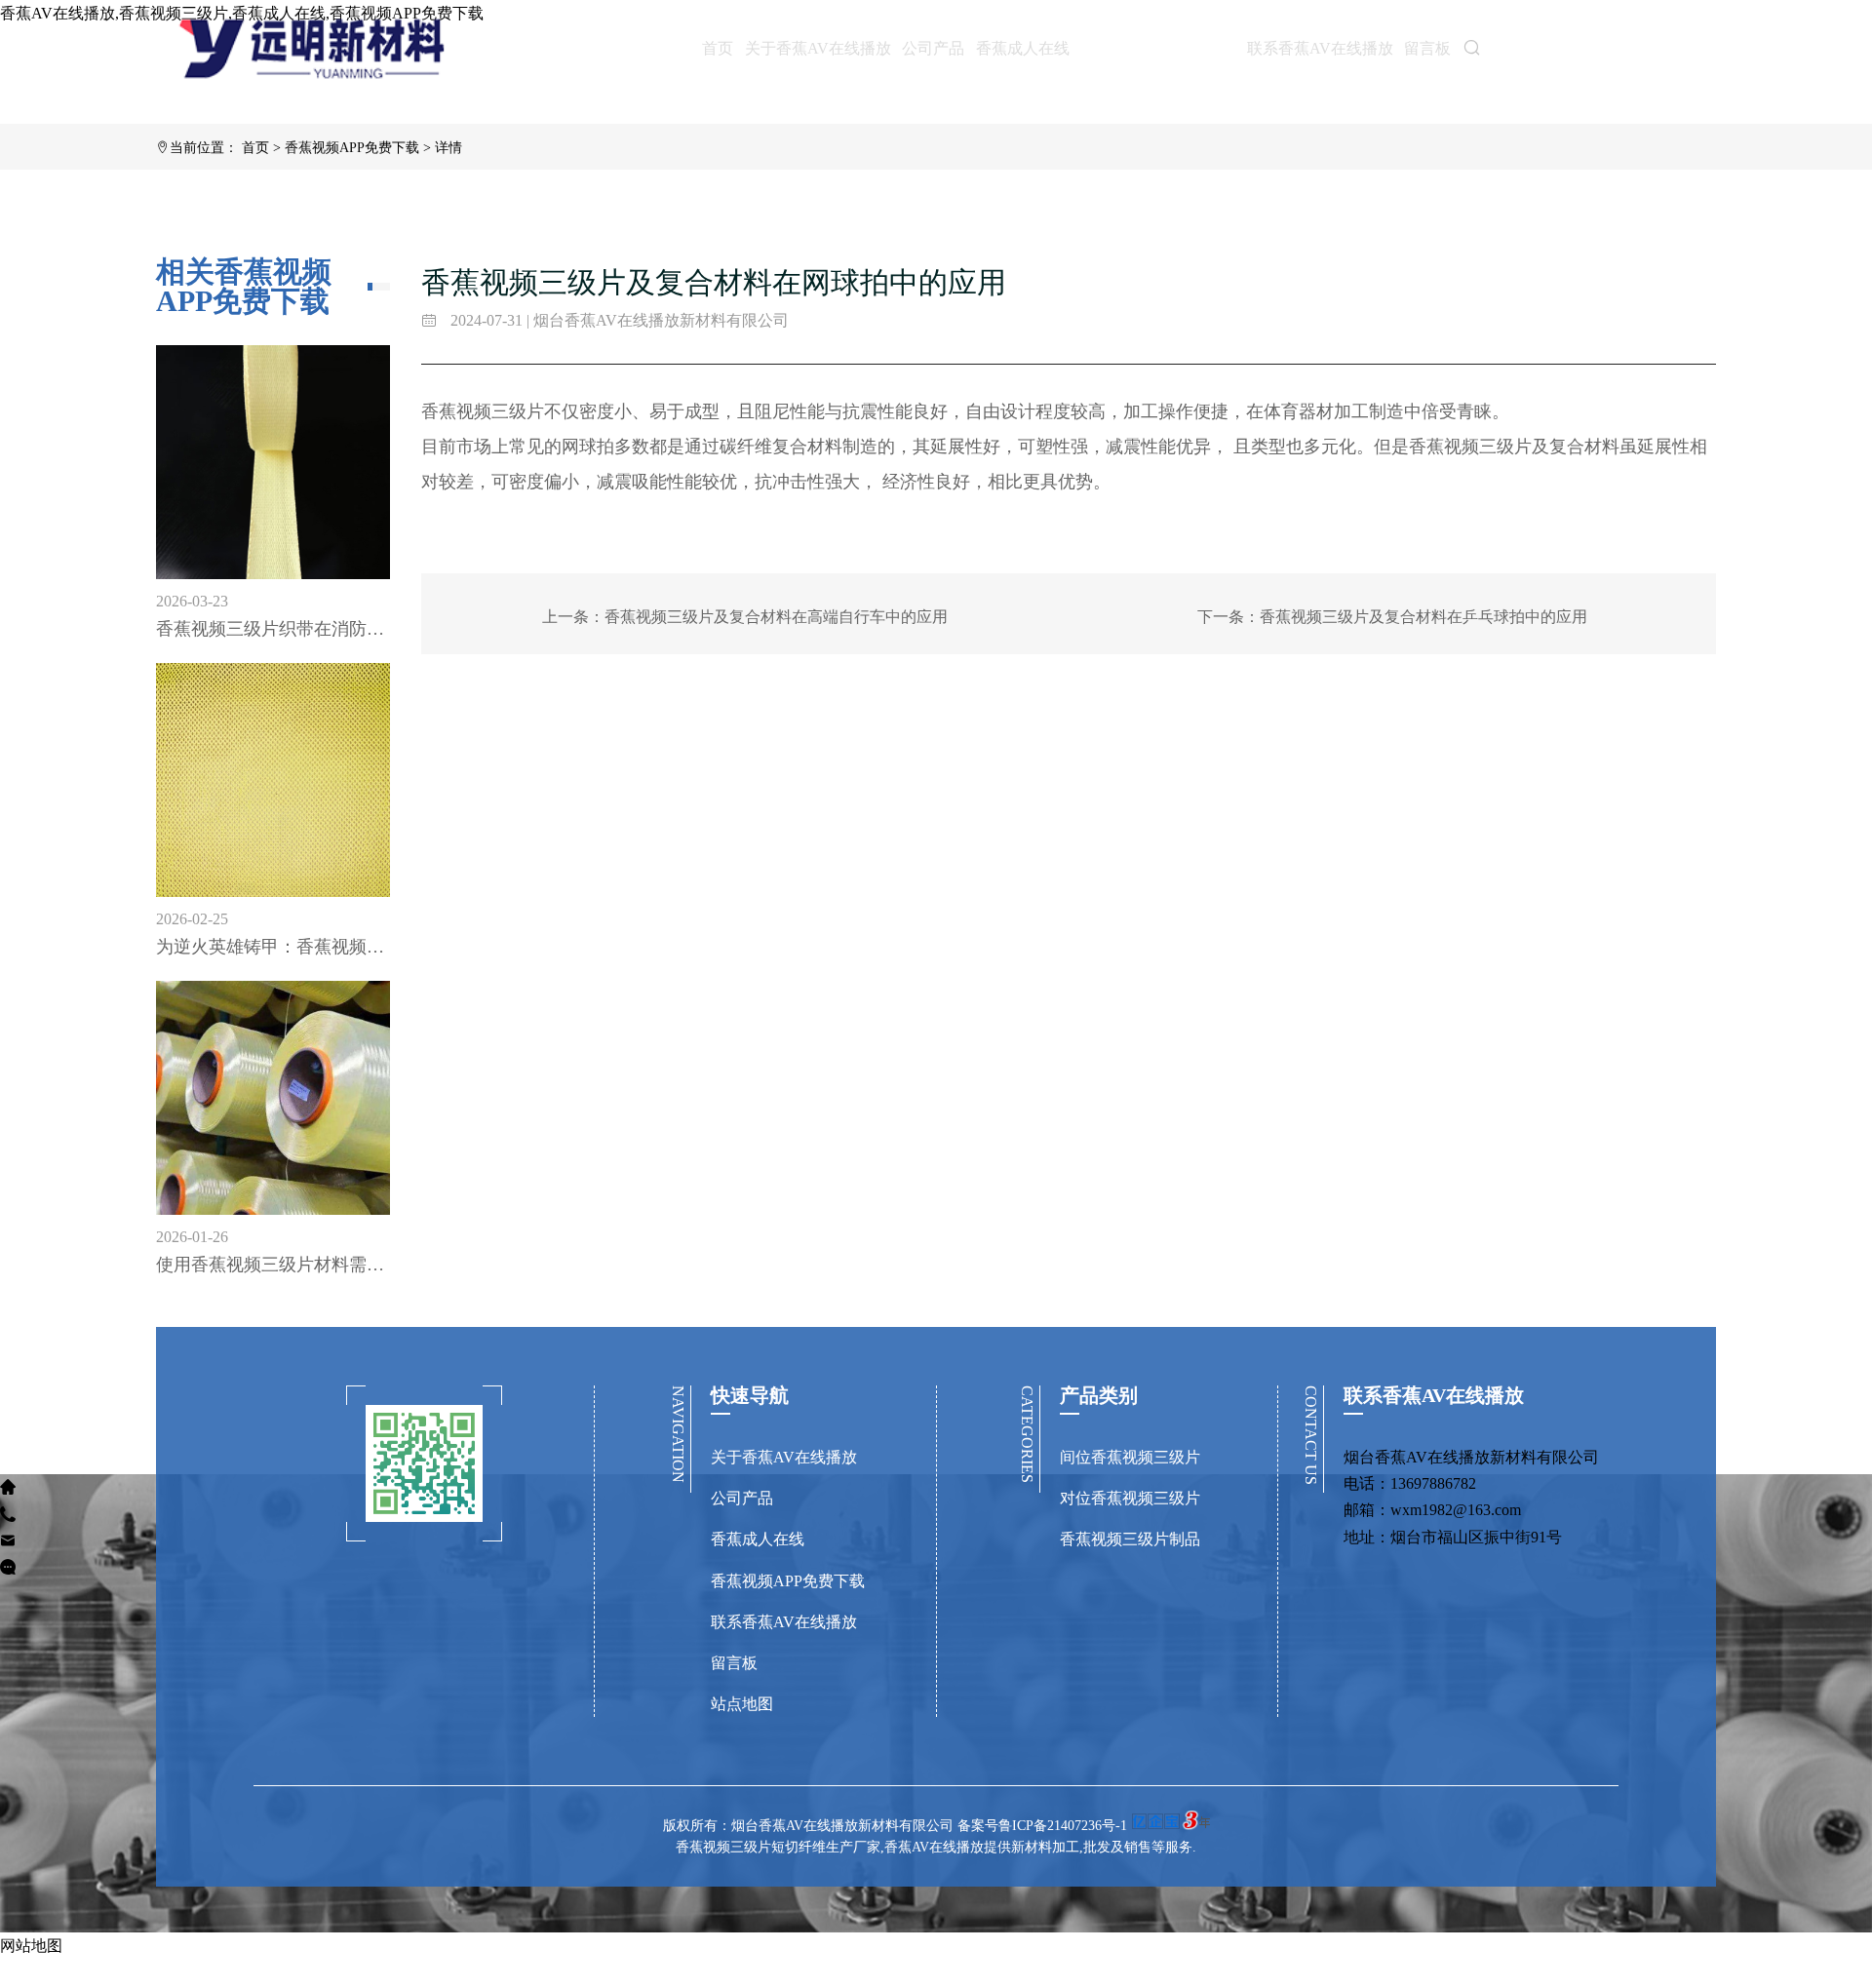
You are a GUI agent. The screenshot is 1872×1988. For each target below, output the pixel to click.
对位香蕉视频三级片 (1130, 1498)
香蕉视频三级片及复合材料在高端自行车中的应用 (776, 617)
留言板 (1427, 48)
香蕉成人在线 (1023, 48)
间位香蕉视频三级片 (1130, 1457)
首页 (718, 48)
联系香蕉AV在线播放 (1320, 48)
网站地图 (31, 1946)
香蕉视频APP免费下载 (1158, 47)
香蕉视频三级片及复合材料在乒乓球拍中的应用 (1423, 617)
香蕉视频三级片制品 (1130, 1539)
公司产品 (933, 48)
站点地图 (742, 1704)
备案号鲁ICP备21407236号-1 (1042, 1826)
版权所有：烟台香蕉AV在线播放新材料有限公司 (810, 1826)
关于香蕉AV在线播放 (818, 48)
